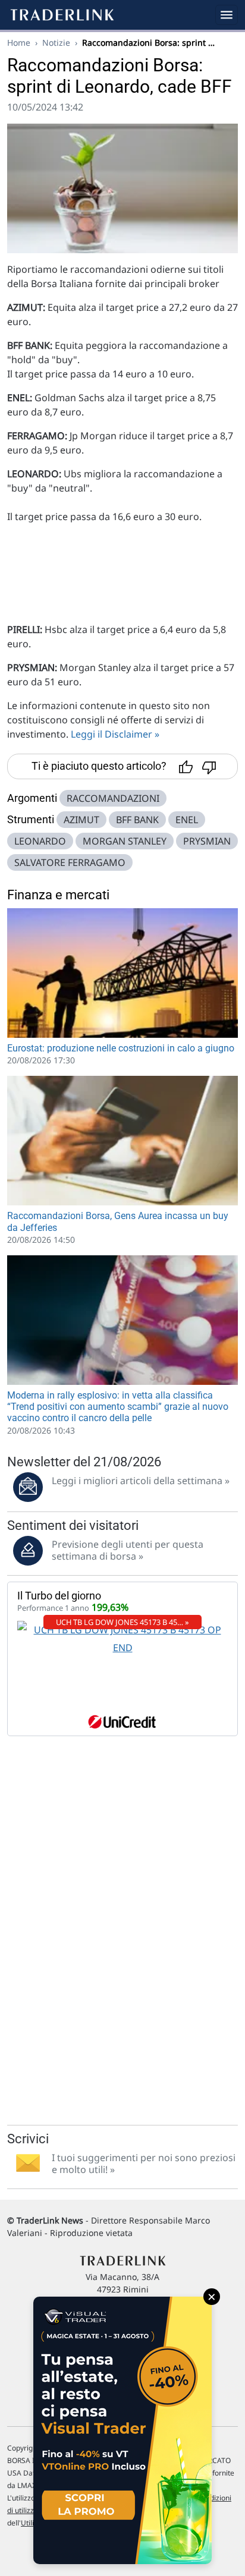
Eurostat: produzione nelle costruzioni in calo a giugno (121, 1048)
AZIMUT (81, 820)
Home (19, 42)
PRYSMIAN (207, 841)
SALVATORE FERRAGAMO (70, 862)
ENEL (187, 820)
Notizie (56, 42)
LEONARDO (40, 841)
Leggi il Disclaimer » (115, 734)
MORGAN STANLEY (125, 841)
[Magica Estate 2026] (122, 2430)
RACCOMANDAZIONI (113, 798)
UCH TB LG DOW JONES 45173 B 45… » (122, 1622)
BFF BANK (137, 820)
